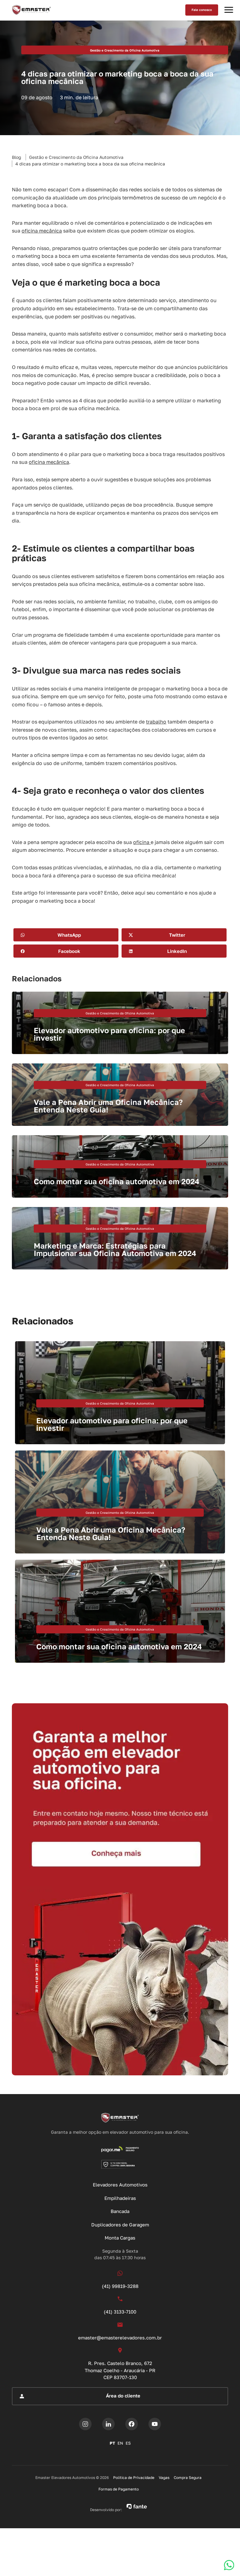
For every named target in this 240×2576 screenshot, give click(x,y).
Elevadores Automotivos (120, 2185)
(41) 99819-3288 (120, 2286)
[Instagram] (85, 2424)
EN (120, 2443)
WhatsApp (69, 935)
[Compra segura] (120, 2164)
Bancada (120, 2211)
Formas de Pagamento (119, 2489)
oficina (142, 842)
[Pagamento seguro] (120, 2149)
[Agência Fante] (137, 2506)
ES (128, 2443)
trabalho (156, 722)
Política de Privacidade (134, 2478)
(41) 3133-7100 (120, 2312)
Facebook (69, 951)
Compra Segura (188, 2478)
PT (112, 2443)
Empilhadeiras (120, 2198)
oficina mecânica (42, 231)
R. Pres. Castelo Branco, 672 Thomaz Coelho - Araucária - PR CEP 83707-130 (120, 2370)
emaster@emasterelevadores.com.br (120, 2338)
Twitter (177, 935)
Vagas (164, 2478)
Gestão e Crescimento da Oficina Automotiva (76, 157)
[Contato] (120, 1889)
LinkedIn (177, 951)
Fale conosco (202, 10)
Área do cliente (123, 2396)
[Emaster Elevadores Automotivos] (31, 10)
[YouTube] (155, 2424)
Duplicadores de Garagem (120, 2225)
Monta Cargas (120, 2238)
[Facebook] (132, 2424)
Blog (17, 157)
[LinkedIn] (108, 2424)
